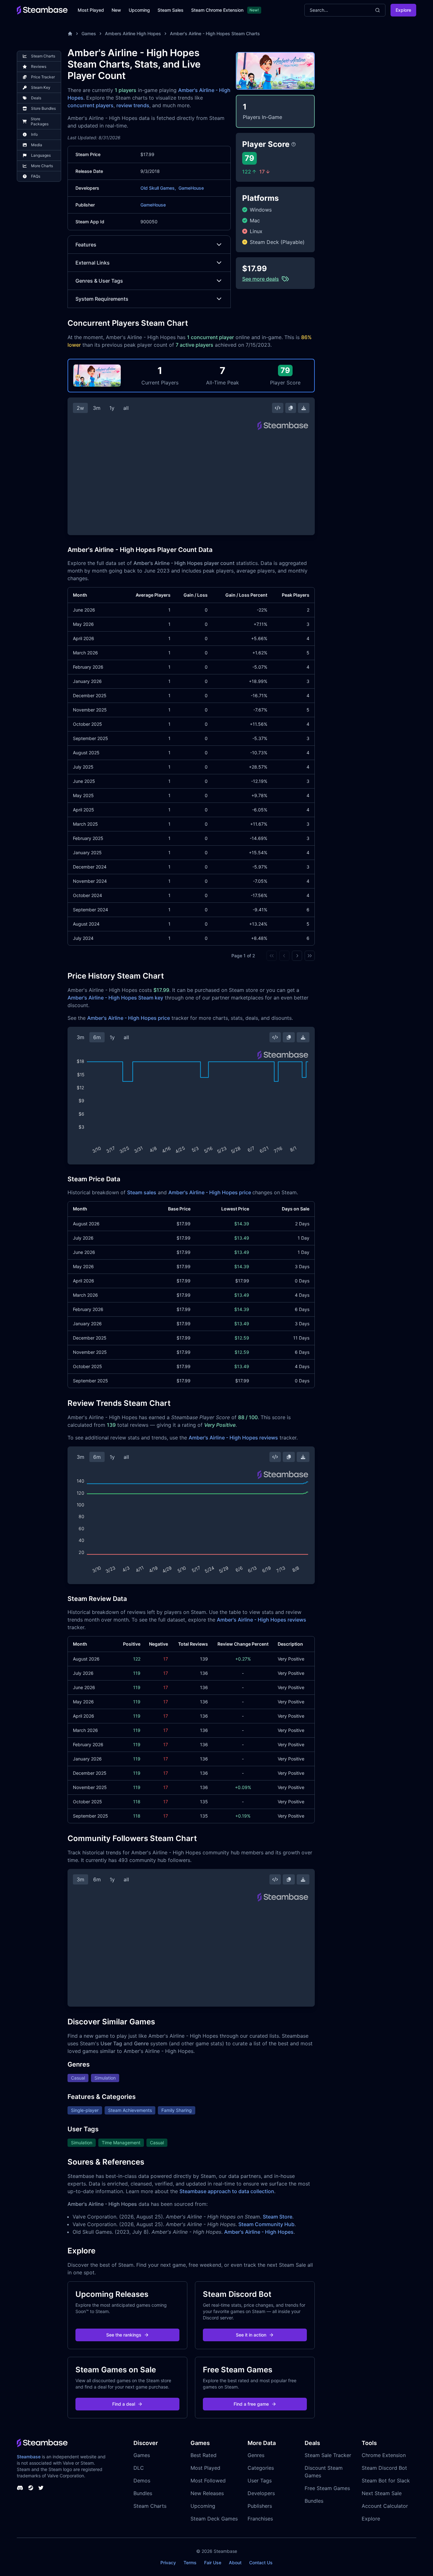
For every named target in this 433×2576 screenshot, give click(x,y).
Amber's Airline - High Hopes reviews (233, 1438)
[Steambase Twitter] (41, 2488)
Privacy (168, 2563)
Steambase (29, 2457)
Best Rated (204, 2455)
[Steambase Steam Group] (31, 2488)
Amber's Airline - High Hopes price (129, 1018)
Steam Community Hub (266, 2224)
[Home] (70, 34)
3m (97, 408)
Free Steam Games (327, 2488)
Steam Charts (150, 2506)
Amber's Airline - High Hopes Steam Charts (215, 33)
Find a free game (251, 2404)
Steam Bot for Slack (386, 2481)
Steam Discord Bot (384, 2468)
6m (97, 1037)
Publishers (260, 2506)
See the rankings (124, 2335)
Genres (256, 2455)
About (235, 2563)
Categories (261, 2468)
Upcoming (139, 10)
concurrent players (90, 105)
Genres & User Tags (99, 281)
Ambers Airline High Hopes (133, 33)
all (126, 408)
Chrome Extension (384, 2455)
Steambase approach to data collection (227, 2191)
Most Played (91, 10)
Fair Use (213, 2563)
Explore (403, 10)
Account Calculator (385, 2506)
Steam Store (278, 2217)
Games (89, 33)
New (116, 10)
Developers (261, 2493)
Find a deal (124, 2404)
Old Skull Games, (158, 188)
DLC (139, 2468)
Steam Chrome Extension (217, 10)
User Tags (260, 2481)
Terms (190, 2563)
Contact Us (261, 2563)
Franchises (260, 2519)
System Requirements (102, 299)
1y (112, 408)
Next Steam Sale (382, 2493)
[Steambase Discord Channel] (20, 2488)
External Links (93, 263)
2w (80, 408)
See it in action (251, 2335)
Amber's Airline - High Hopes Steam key (115, 998)
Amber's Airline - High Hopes (259, 2232)
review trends (133, 105)
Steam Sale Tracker (328, 2455)
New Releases (207, 2493)
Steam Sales (171, 10)
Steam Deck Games (214, 2519)
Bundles (143, 2493)
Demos (142, 2481)
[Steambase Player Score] (294, 144)
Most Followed (208, 2481)
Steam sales (142, 1192)
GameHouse (191, 188)
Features (86, 245)
